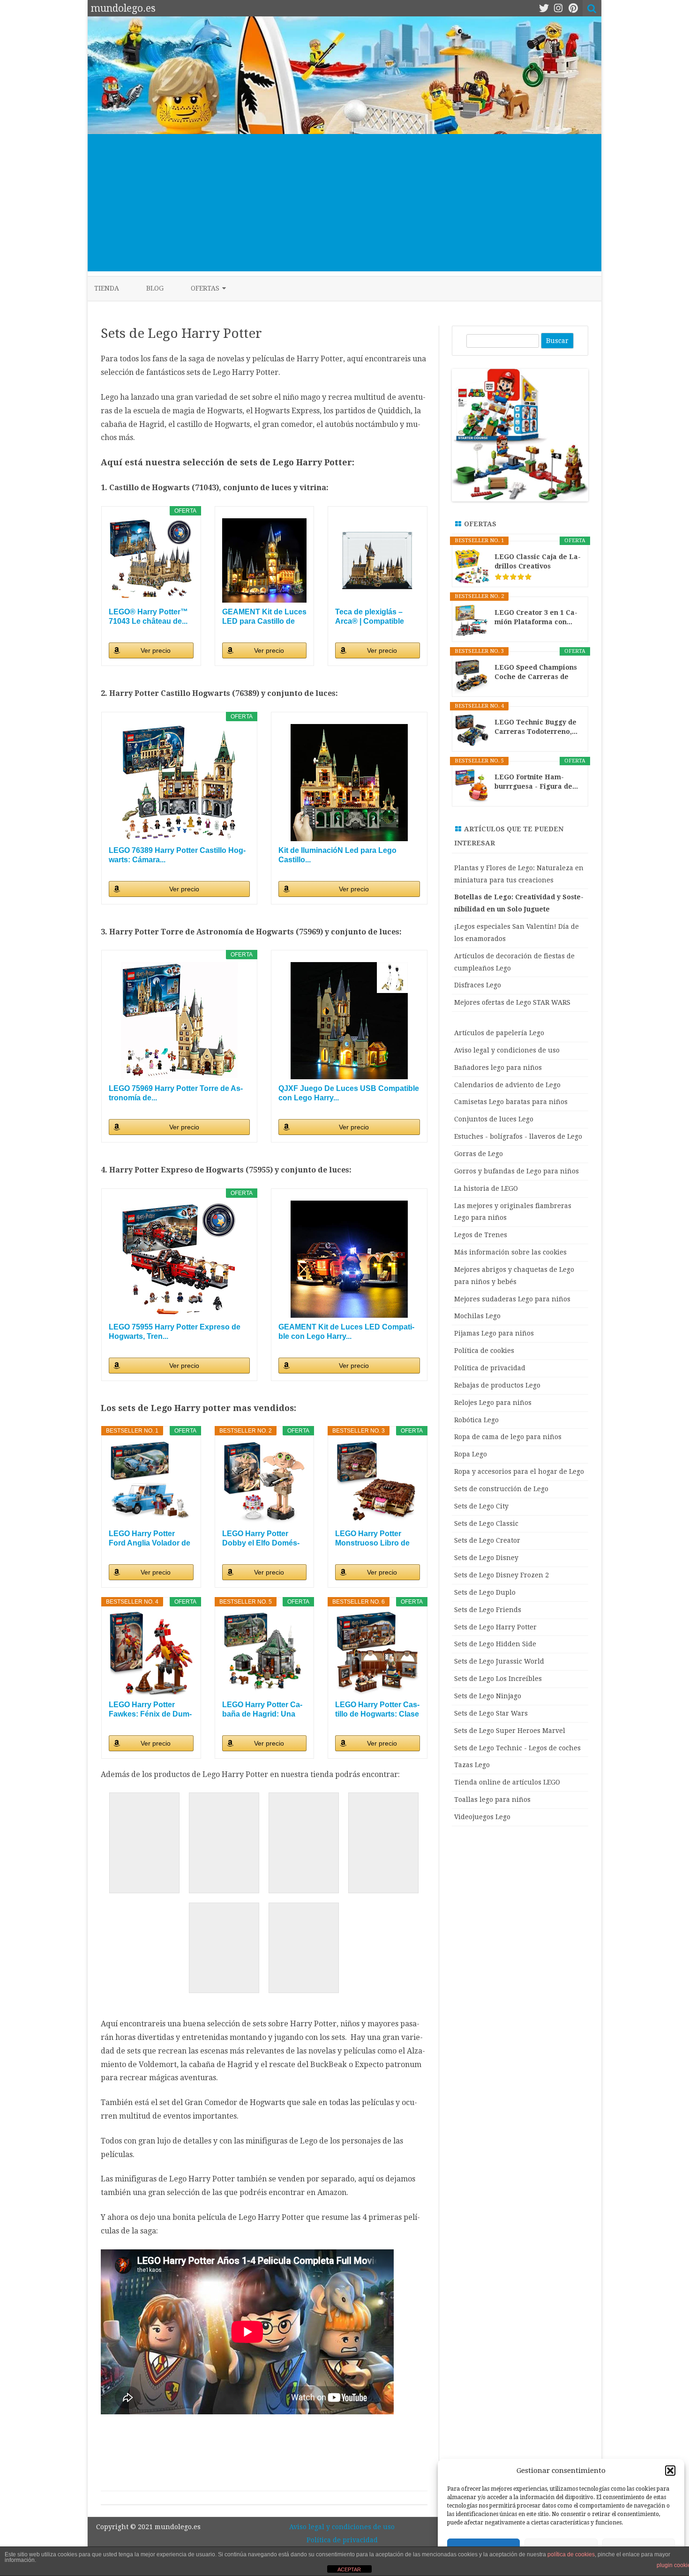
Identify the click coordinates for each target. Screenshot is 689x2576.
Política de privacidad (490, 1368)
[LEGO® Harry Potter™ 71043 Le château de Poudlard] (151, 561)
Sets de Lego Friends (488, 1610)
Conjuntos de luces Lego (494, 1119)
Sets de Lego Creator (487, 1540)
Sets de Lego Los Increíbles (498, 1679)
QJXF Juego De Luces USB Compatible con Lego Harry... (349, 1093)
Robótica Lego (476, 1420)
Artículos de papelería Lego (499, 1033)
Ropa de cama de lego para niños (508, 1437)
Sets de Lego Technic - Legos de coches (517, 1748)
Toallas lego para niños (492, 1799)
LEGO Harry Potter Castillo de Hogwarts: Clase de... (377, 1710)
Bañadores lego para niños (498, 1068)
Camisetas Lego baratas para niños (511, 1102)
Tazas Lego (472, 1765)
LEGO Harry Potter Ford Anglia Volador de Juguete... (150, 1539)
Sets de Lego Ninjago (488, 1696)
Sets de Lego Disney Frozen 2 (502, 1575)
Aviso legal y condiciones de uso (507, 1050)
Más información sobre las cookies (510, 1252)
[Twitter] (544, 8)
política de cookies (571, 2554)
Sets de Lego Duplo (485, 1592)
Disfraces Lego (478, 985)
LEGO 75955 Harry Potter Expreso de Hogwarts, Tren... (175, 1332)
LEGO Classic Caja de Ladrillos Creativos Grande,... (538, 562)
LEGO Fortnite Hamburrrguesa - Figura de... (536, 782)
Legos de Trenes (481, 1235)
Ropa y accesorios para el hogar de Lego (519, 1471)
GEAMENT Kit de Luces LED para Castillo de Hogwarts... (264, 617)
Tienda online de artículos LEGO (507, 1782)
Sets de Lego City (481, 1506)
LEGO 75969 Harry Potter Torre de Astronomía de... (176, 1093)
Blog (155, 288)
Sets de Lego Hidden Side (495, 1644)
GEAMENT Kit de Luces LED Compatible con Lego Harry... (346, 1332)
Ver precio (156, 650)
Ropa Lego (471, 1454)
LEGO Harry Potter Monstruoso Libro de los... (372, 1539)
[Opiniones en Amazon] (513, 577)
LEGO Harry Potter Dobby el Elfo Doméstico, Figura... (261, 1539)
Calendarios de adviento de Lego (507, 1085)
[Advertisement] (344, 206)
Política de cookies (484, 1351)
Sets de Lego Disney (486, 1558)
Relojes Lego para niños (493, 1403)
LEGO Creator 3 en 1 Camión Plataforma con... (536, 617)
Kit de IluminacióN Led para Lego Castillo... (337, 855)
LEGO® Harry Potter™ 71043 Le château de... (148, 616)
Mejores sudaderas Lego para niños (512, 1299)
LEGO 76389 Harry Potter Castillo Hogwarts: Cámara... (177, 855)
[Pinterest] (573, 8)
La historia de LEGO (486, 1188)
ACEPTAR (349, 2569)
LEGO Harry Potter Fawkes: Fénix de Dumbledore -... (150, 1710)
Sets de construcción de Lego (501, 1489)
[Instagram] (558, 8)
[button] (670, 2471)
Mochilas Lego (477, 1316)
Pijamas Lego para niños (494, 1333)
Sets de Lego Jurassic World (499, 1661)
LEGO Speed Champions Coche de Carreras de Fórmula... (536, 672)
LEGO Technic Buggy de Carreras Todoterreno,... (536, 727)
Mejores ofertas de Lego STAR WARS (512, 1002)
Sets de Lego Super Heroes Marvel (510, 1731)
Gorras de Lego (479, 1154)
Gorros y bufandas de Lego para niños (517, 1171)
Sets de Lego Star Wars (491, 1713)
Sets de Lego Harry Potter (495, 1627)
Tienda (107, 288)
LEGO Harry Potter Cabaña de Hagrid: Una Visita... (262, 1710)
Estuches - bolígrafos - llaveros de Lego (518, 1136)
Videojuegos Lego (482, 1817)
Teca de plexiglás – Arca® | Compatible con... (370, 617)
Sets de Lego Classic (486, 1523)
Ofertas (205, 288)
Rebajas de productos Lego (497, 1385)
